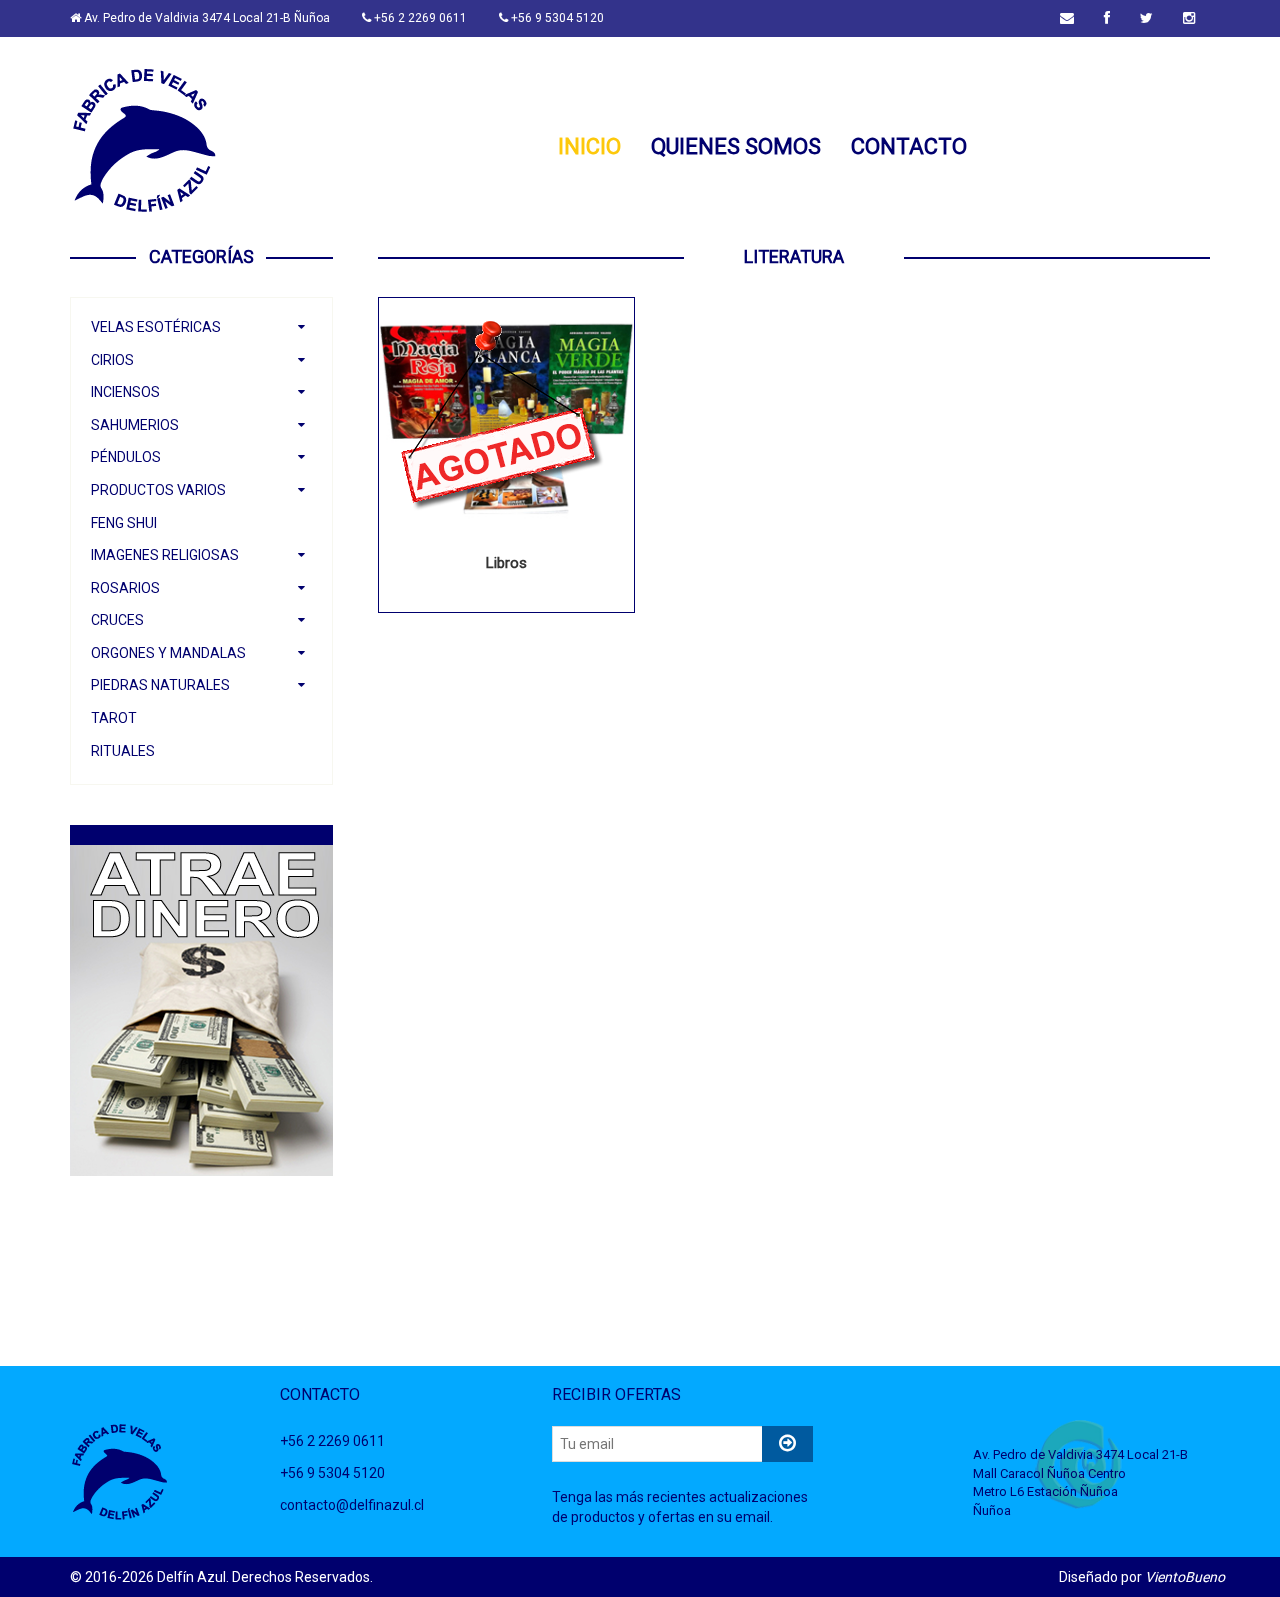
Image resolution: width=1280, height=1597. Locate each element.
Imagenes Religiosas (165, 555)
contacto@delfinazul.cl (352, 1505)
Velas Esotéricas (156, 327)
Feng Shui (124, 523)
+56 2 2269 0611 (419, 18)
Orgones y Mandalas (168, 653)
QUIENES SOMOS (736, 148)
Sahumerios (135, 425)
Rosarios (125, 588)
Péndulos (126, 457)
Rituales (123, 751)
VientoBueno (1185, 1577)
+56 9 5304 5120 (556, 18)
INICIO (589, 148)
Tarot (114, 718)
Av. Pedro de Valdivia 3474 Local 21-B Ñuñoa (205, 18)
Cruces (117, 620)
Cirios (112, 360)
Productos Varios (158, 490)
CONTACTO (909, 148)
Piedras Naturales (160, 685)
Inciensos (125, 392)
